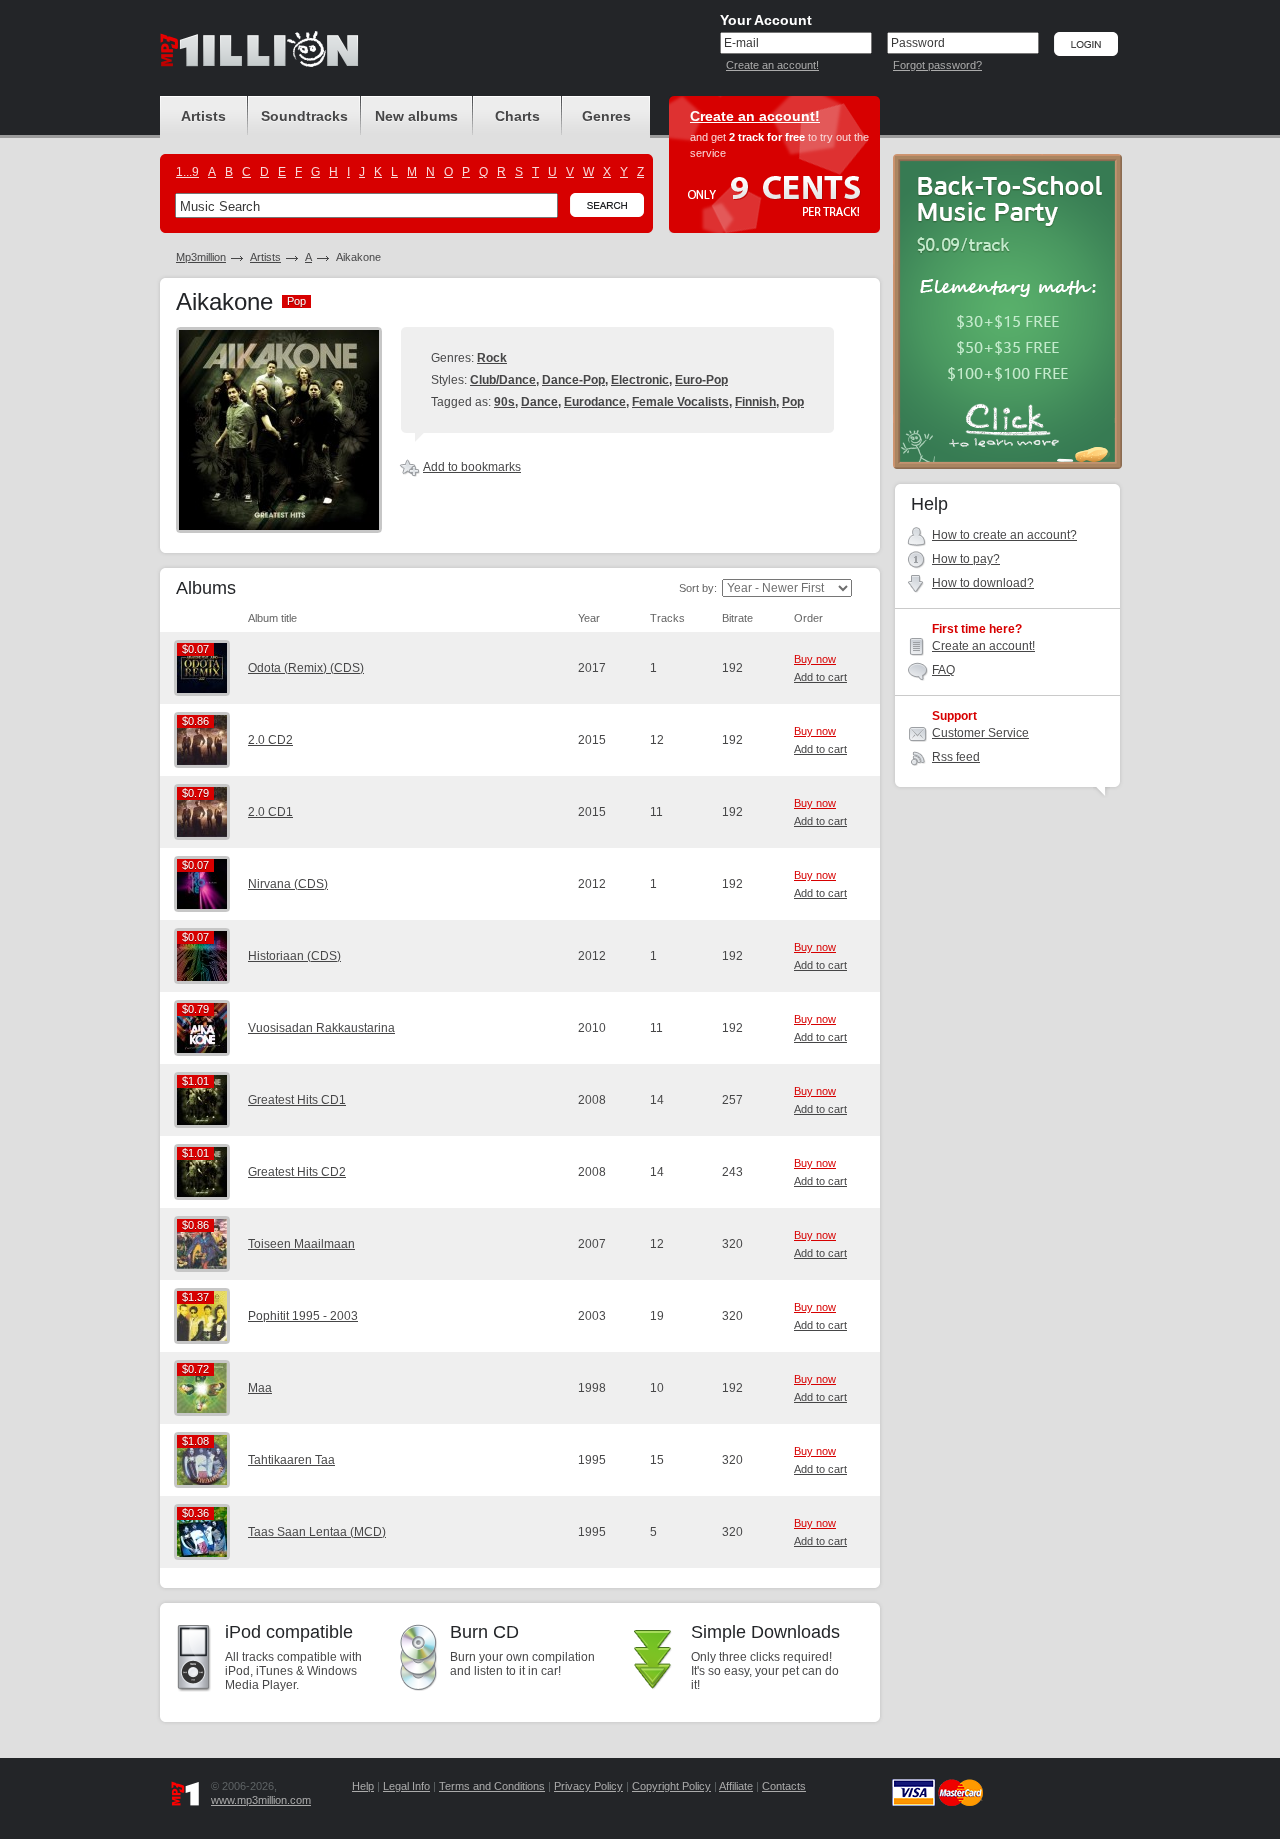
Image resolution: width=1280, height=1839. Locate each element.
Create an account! (772, 65)
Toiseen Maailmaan (301, 1244)
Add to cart (820, 677)
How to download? (983, 583)
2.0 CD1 (270, 812)
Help (363, 1786)
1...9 (187, 172)
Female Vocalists (680, 402)
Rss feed (956, 757)
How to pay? (966, 559)
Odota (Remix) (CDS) (306, 668)
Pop (793, 402)
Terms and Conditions (492, 1786)
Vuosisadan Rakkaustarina (321, 1028)
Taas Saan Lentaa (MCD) (317, 1532)
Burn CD (484, 1632)
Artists (265, 257)
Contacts (784, 1786)
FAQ (943, 670)
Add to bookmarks (472, 467)
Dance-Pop (573, 380)
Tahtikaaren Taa (291, 1460)
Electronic (640, 380)
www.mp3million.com (261, 1800)
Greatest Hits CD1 (297, 1100)
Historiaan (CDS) (294, 956)
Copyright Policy (671, 1786)
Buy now (815, 659)
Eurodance (595, 402)
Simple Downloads (765, 1632)
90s (504, 402)
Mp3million (201, 257)
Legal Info (406, 1786)
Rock (492, 358)
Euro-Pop (701, 380)
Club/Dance (503, 380)
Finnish (755, 402)
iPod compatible (289, 1632)
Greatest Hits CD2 (297, 1172)
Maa (260, 1388)
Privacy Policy (588, 1786)
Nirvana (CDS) (288, 884)
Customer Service (980, 733)
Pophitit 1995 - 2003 (303, 1316)
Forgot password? (937, 65)
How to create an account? (1004, 535)
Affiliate (736, 1786)
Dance (539, 402)
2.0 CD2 (270, 740)
